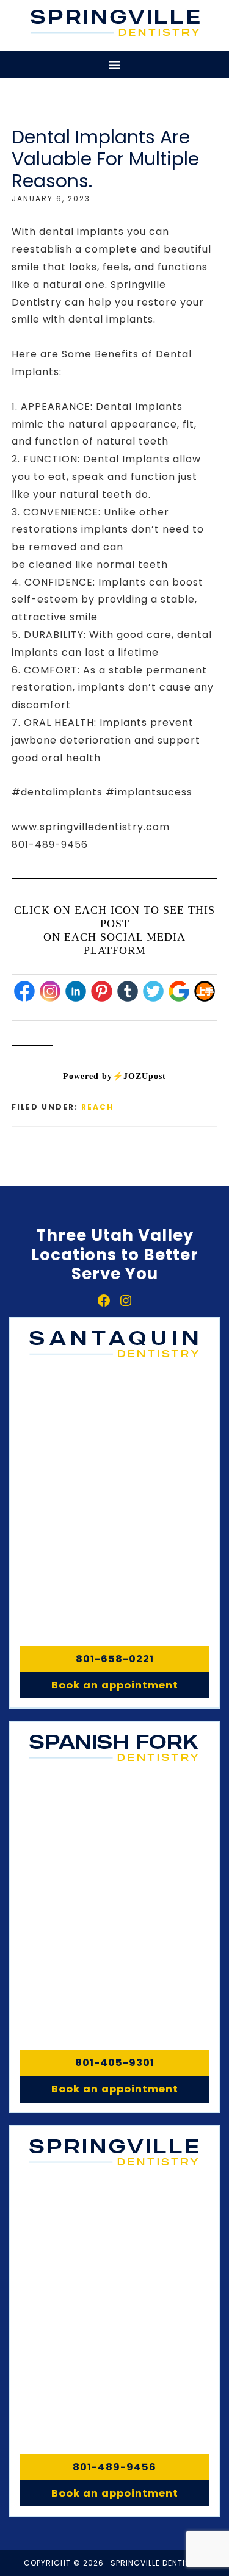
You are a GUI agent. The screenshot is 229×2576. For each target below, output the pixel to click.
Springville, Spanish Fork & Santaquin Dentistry (116, 23)
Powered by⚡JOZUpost (114, 1076)
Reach (97, 1107)
